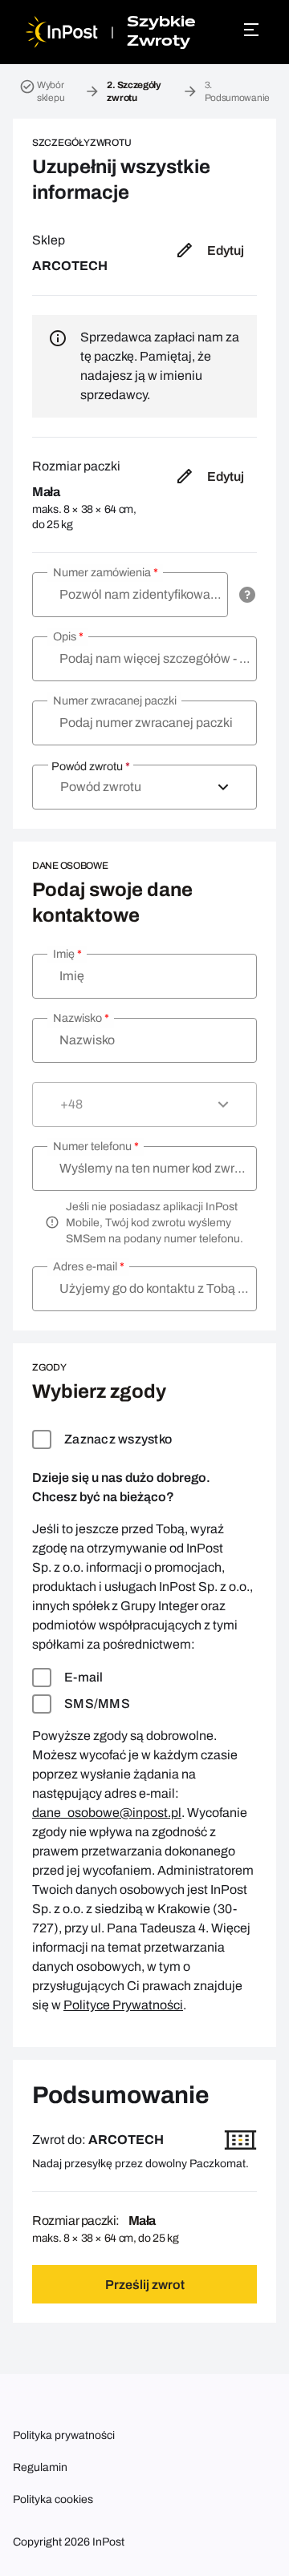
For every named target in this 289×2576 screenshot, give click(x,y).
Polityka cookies (53, 2499)
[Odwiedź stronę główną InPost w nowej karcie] (62, 32)
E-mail (84, 1677)
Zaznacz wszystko (118, 1439)
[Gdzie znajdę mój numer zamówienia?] (247, 595)
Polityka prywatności (64, 2435)
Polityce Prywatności (123, 2005)
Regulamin (40, 2467)
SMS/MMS (97, 1704)
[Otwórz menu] (254, 30)
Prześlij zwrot (145, 2285)
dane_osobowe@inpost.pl (107, 1813)
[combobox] (144, 787)
